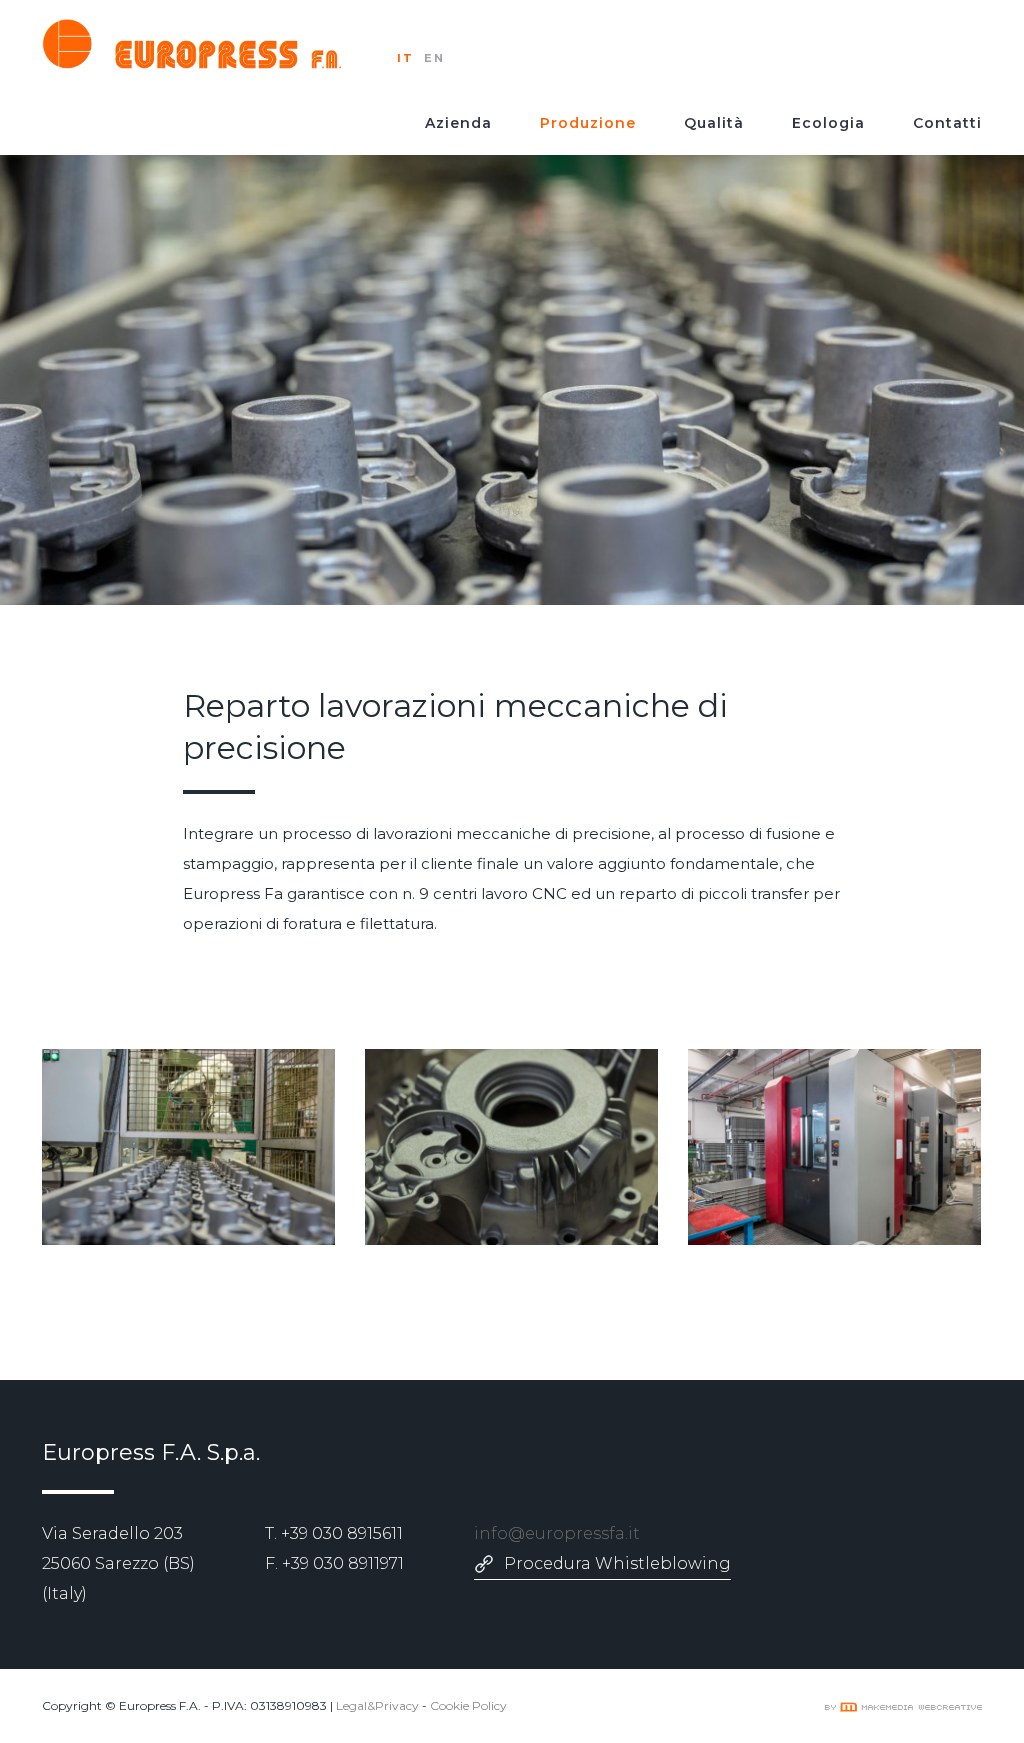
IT (405, 58)
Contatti (947, 123)
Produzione (588, 123)
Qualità (714, 123)
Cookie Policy (468, 1705)
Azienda (458, 123)
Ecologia (828, 123)
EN (434, 58)
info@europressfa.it (557, 1533)
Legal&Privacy (377, 1705)
